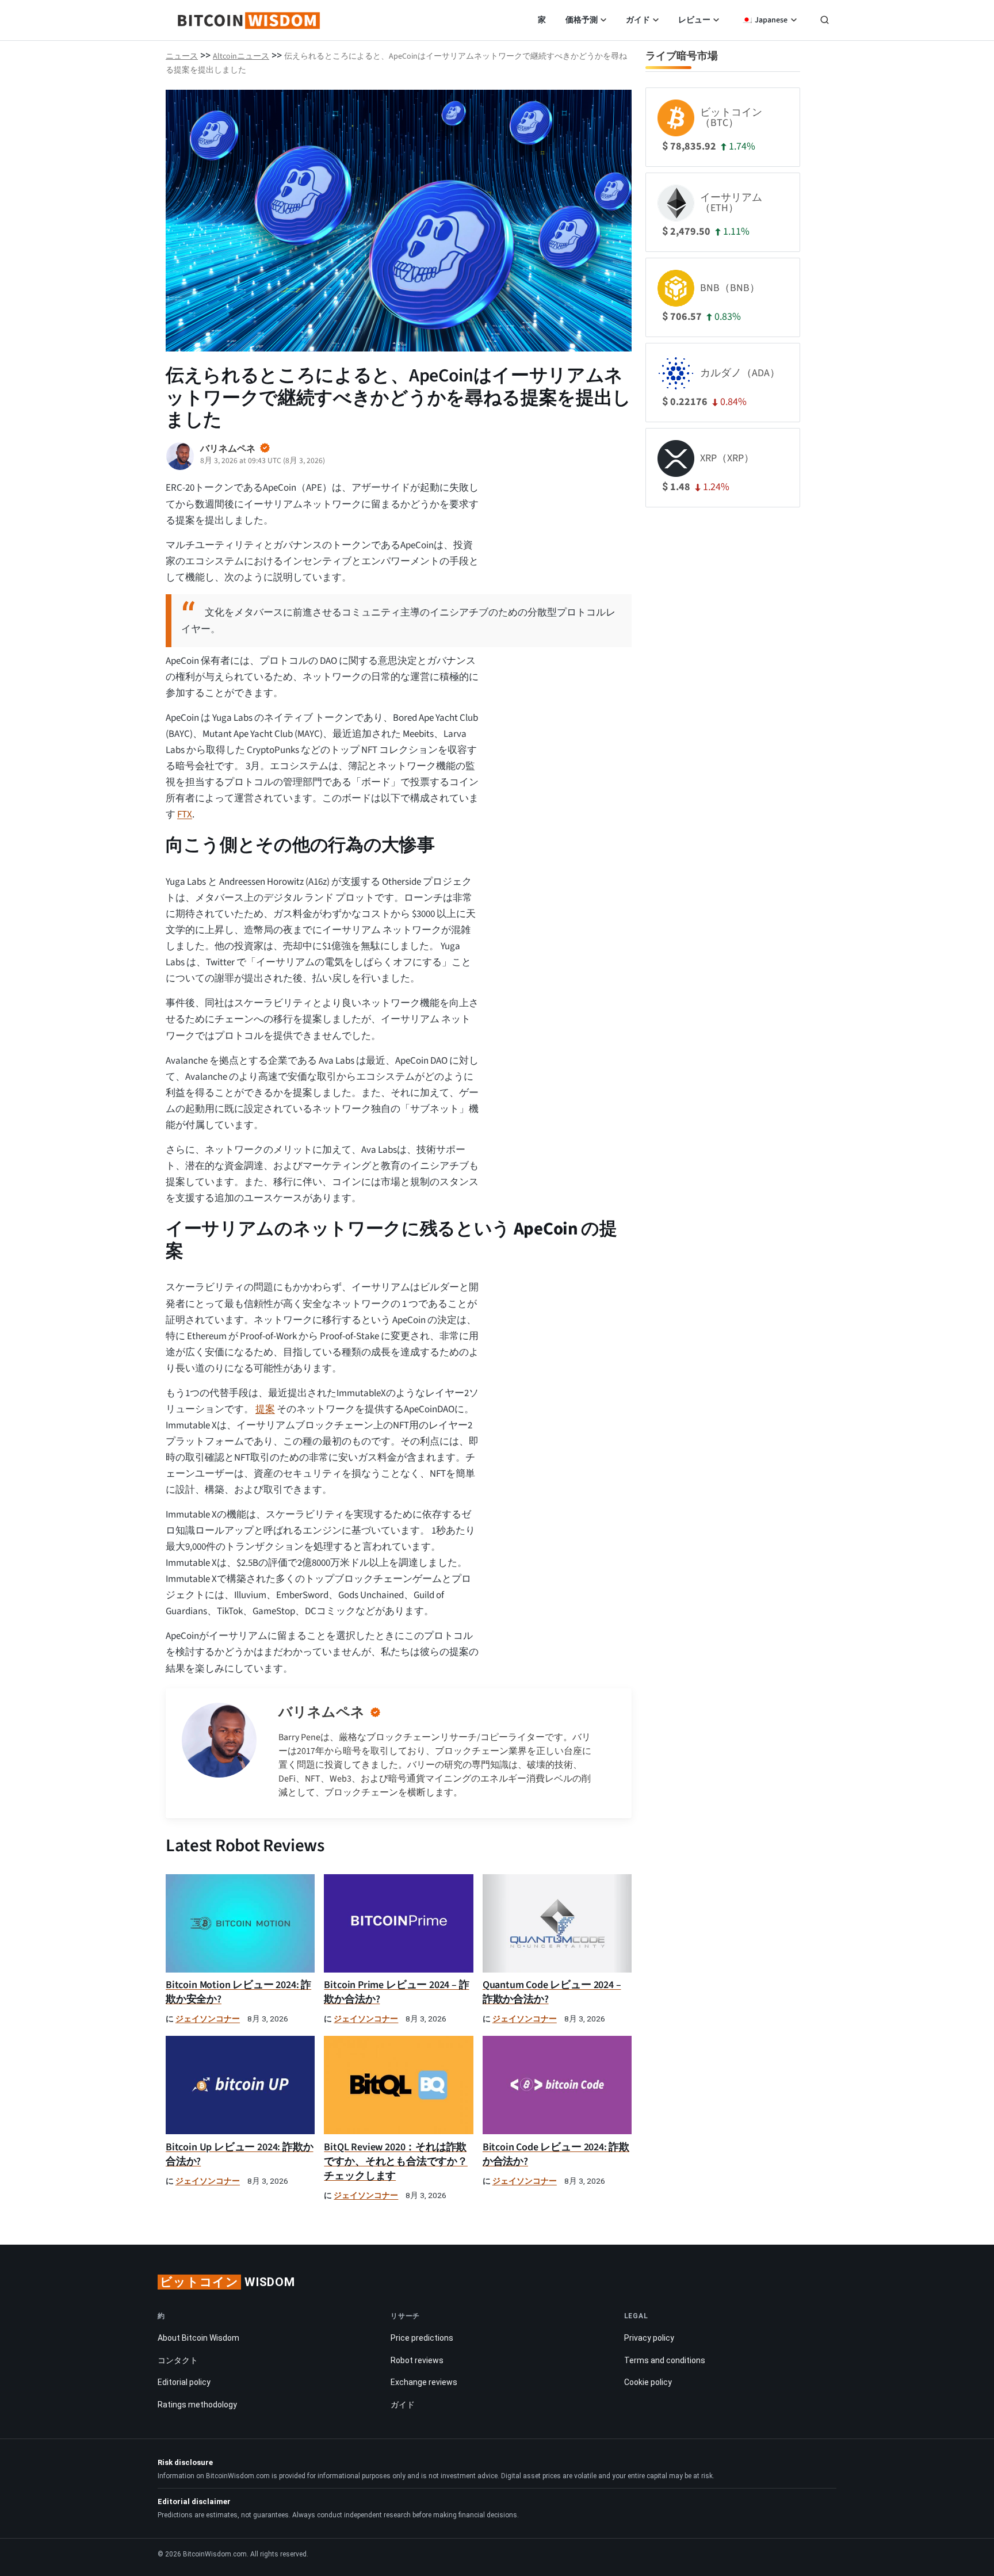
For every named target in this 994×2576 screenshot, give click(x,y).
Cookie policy (648, 2382)
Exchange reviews (424, 2382)
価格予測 (582, 20)
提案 (265, 1409)
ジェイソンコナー (208, 2019)
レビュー (694, 20)
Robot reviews (417, 2360)
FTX (185, 815)
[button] (825, 21)
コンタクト (178, 2360)
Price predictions (422, 2338)
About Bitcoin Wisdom (198, 2338)
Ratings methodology (197, 2405)
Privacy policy (649, 2338)
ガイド (638, 20)
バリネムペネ (322, 1712)
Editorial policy (184, 2382)
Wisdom (228, 2282)
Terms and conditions (665, 2360)
